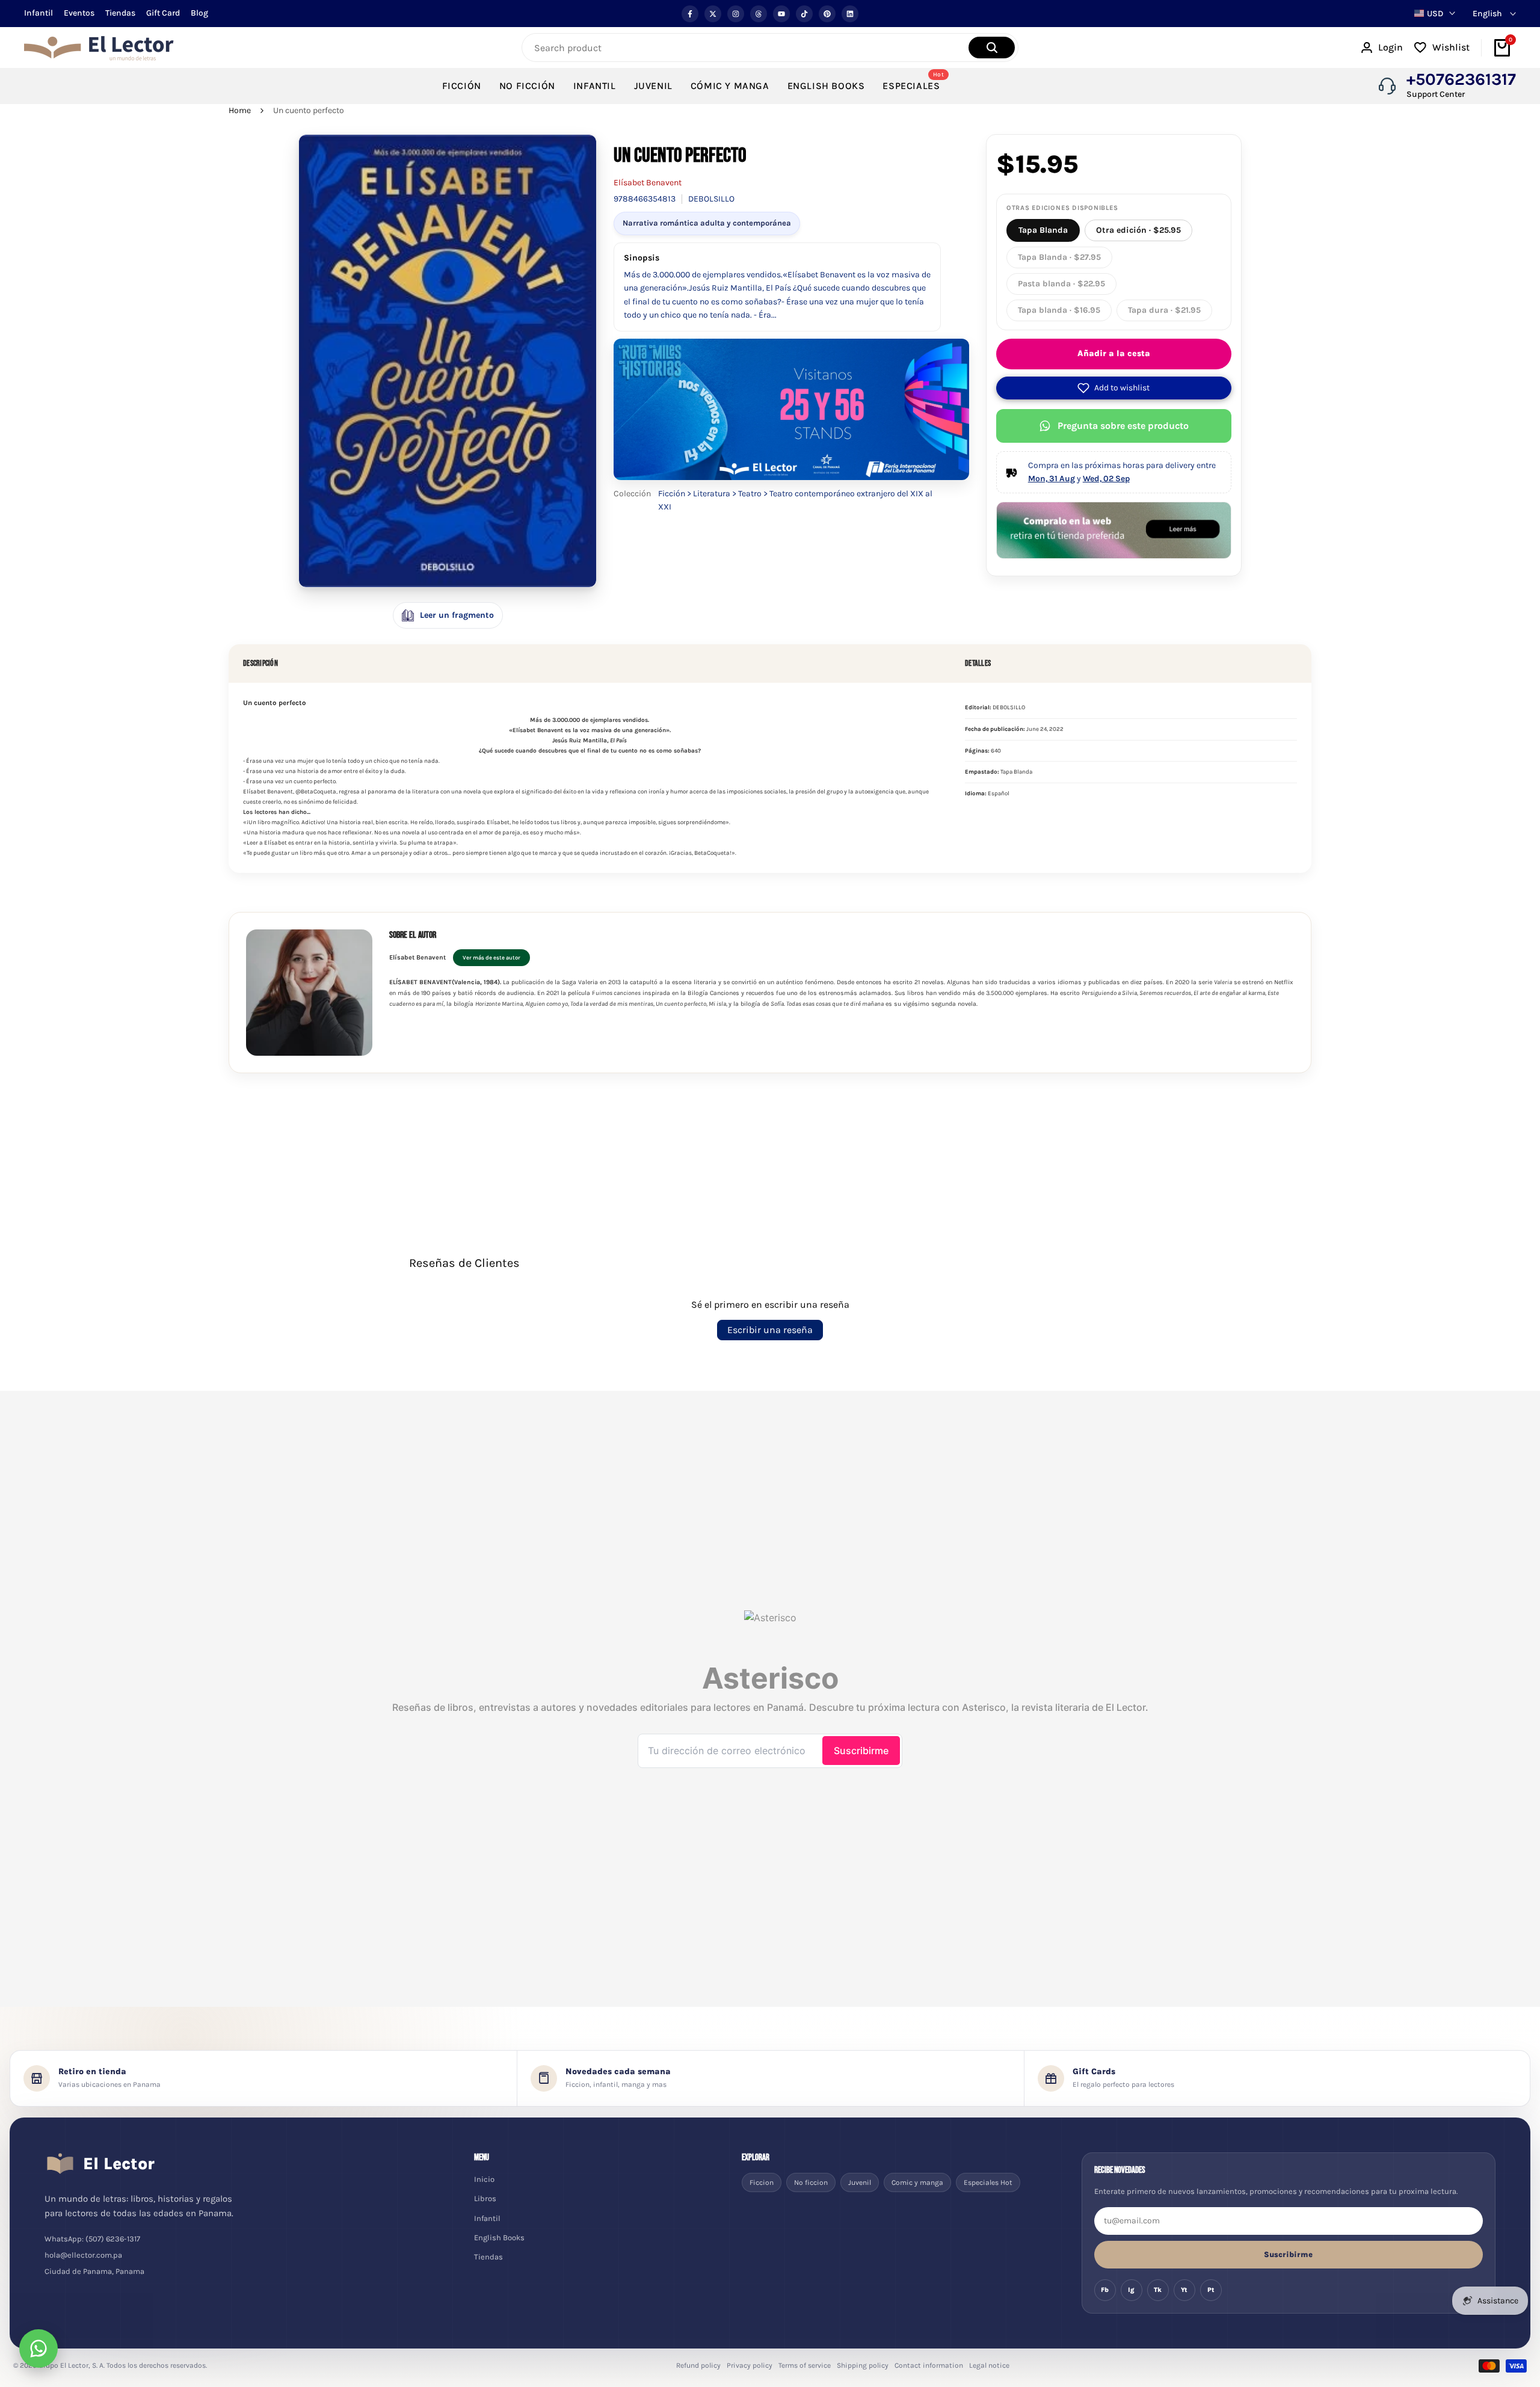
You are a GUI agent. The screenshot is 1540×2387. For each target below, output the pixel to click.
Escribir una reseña (770, 1330)
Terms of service (805, 2365)
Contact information (929, 2365)
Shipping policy (863, 2365)
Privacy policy (750, 2365)
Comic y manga (917, 2182)
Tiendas (120, 13)
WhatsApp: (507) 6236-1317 (92, 2239)
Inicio (484, 2179)
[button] (1114, 388)
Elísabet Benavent (648, 183)
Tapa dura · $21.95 (1164, 310)
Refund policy (698, 2365)
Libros (485, 2198)
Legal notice (989, 2365)
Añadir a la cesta (1114, 353)
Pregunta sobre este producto (1123, 426)
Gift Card (163, 13)
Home (240, 110)
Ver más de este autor (491, 957)
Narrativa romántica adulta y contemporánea (707, 223)
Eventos (79, 13)
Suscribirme (1288, 2254)
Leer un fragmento (457, 615)
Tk (1158, 2290)
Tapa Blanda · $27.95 (1059, 257)
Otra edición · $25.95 (1138, 230)
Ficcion (762, 2182)
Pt (1211, 2290)
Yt (1184, 2290)
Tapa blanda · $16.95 (1059, 310)
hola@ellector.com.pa (83, 2255)
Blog (199, 13)
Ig (1131, 2290)
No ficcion (811, 2182)
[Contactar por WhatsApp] (38, 2348)
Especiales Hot (988, 2182)
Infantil (38, 13)
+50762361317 (1461, 79)
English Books (499, 2238)
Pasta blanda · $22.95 (1061, 284)
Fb (1105, 2290)
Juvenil (860, 2182)
